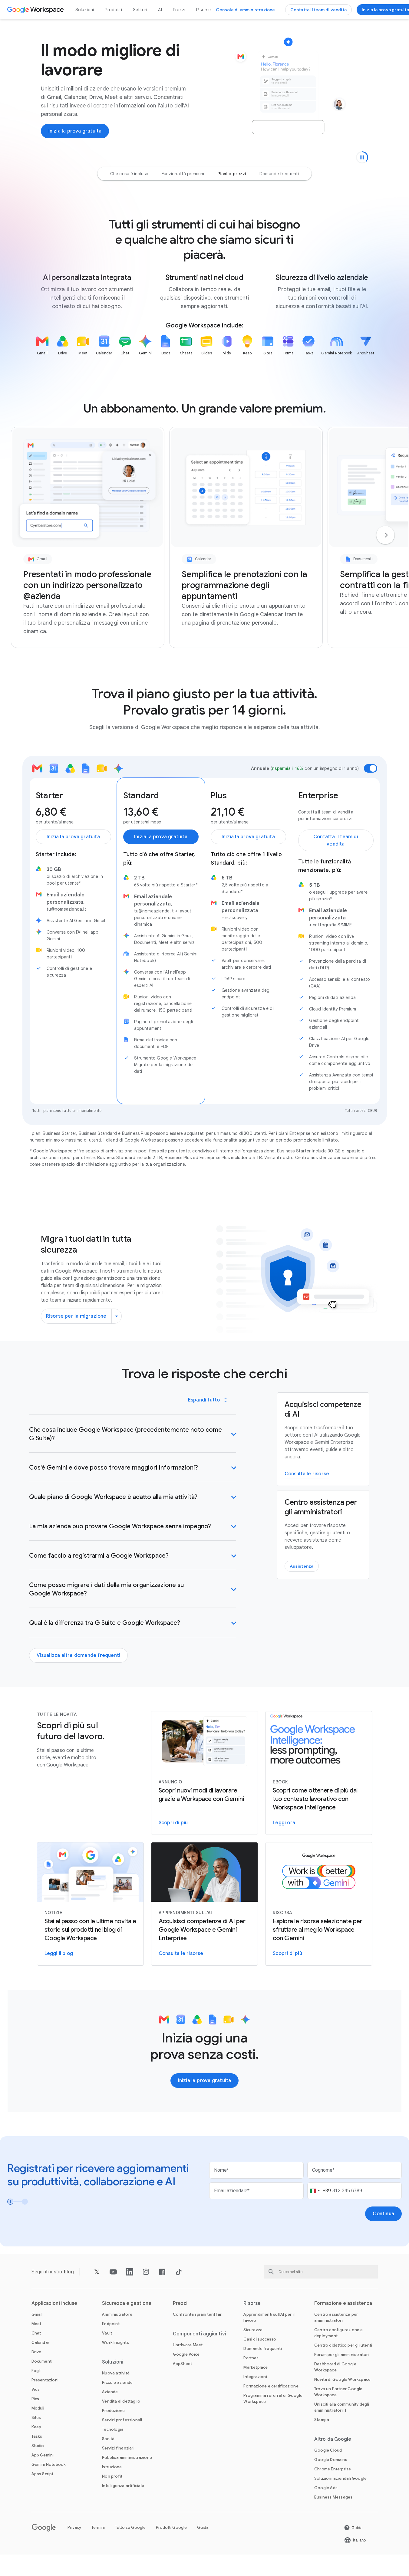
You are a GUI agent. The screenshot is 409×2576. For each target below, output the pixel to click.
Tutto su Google (130, 2527)
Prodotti (113, 10)
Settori (140, 10)
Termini (98, 2527)
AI (160, 10)
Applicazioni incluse (54, 2303)
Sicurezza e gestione (127, 2303)
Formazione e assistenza (343, 2303)
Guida (203, 2527)
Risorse (203, 10)
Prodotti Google (171, 2527)
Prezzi (179, 10)
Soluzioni (85, 10)
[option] (129, 174)
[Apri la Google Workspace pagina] (36, 10)
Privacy (74, 2527)
